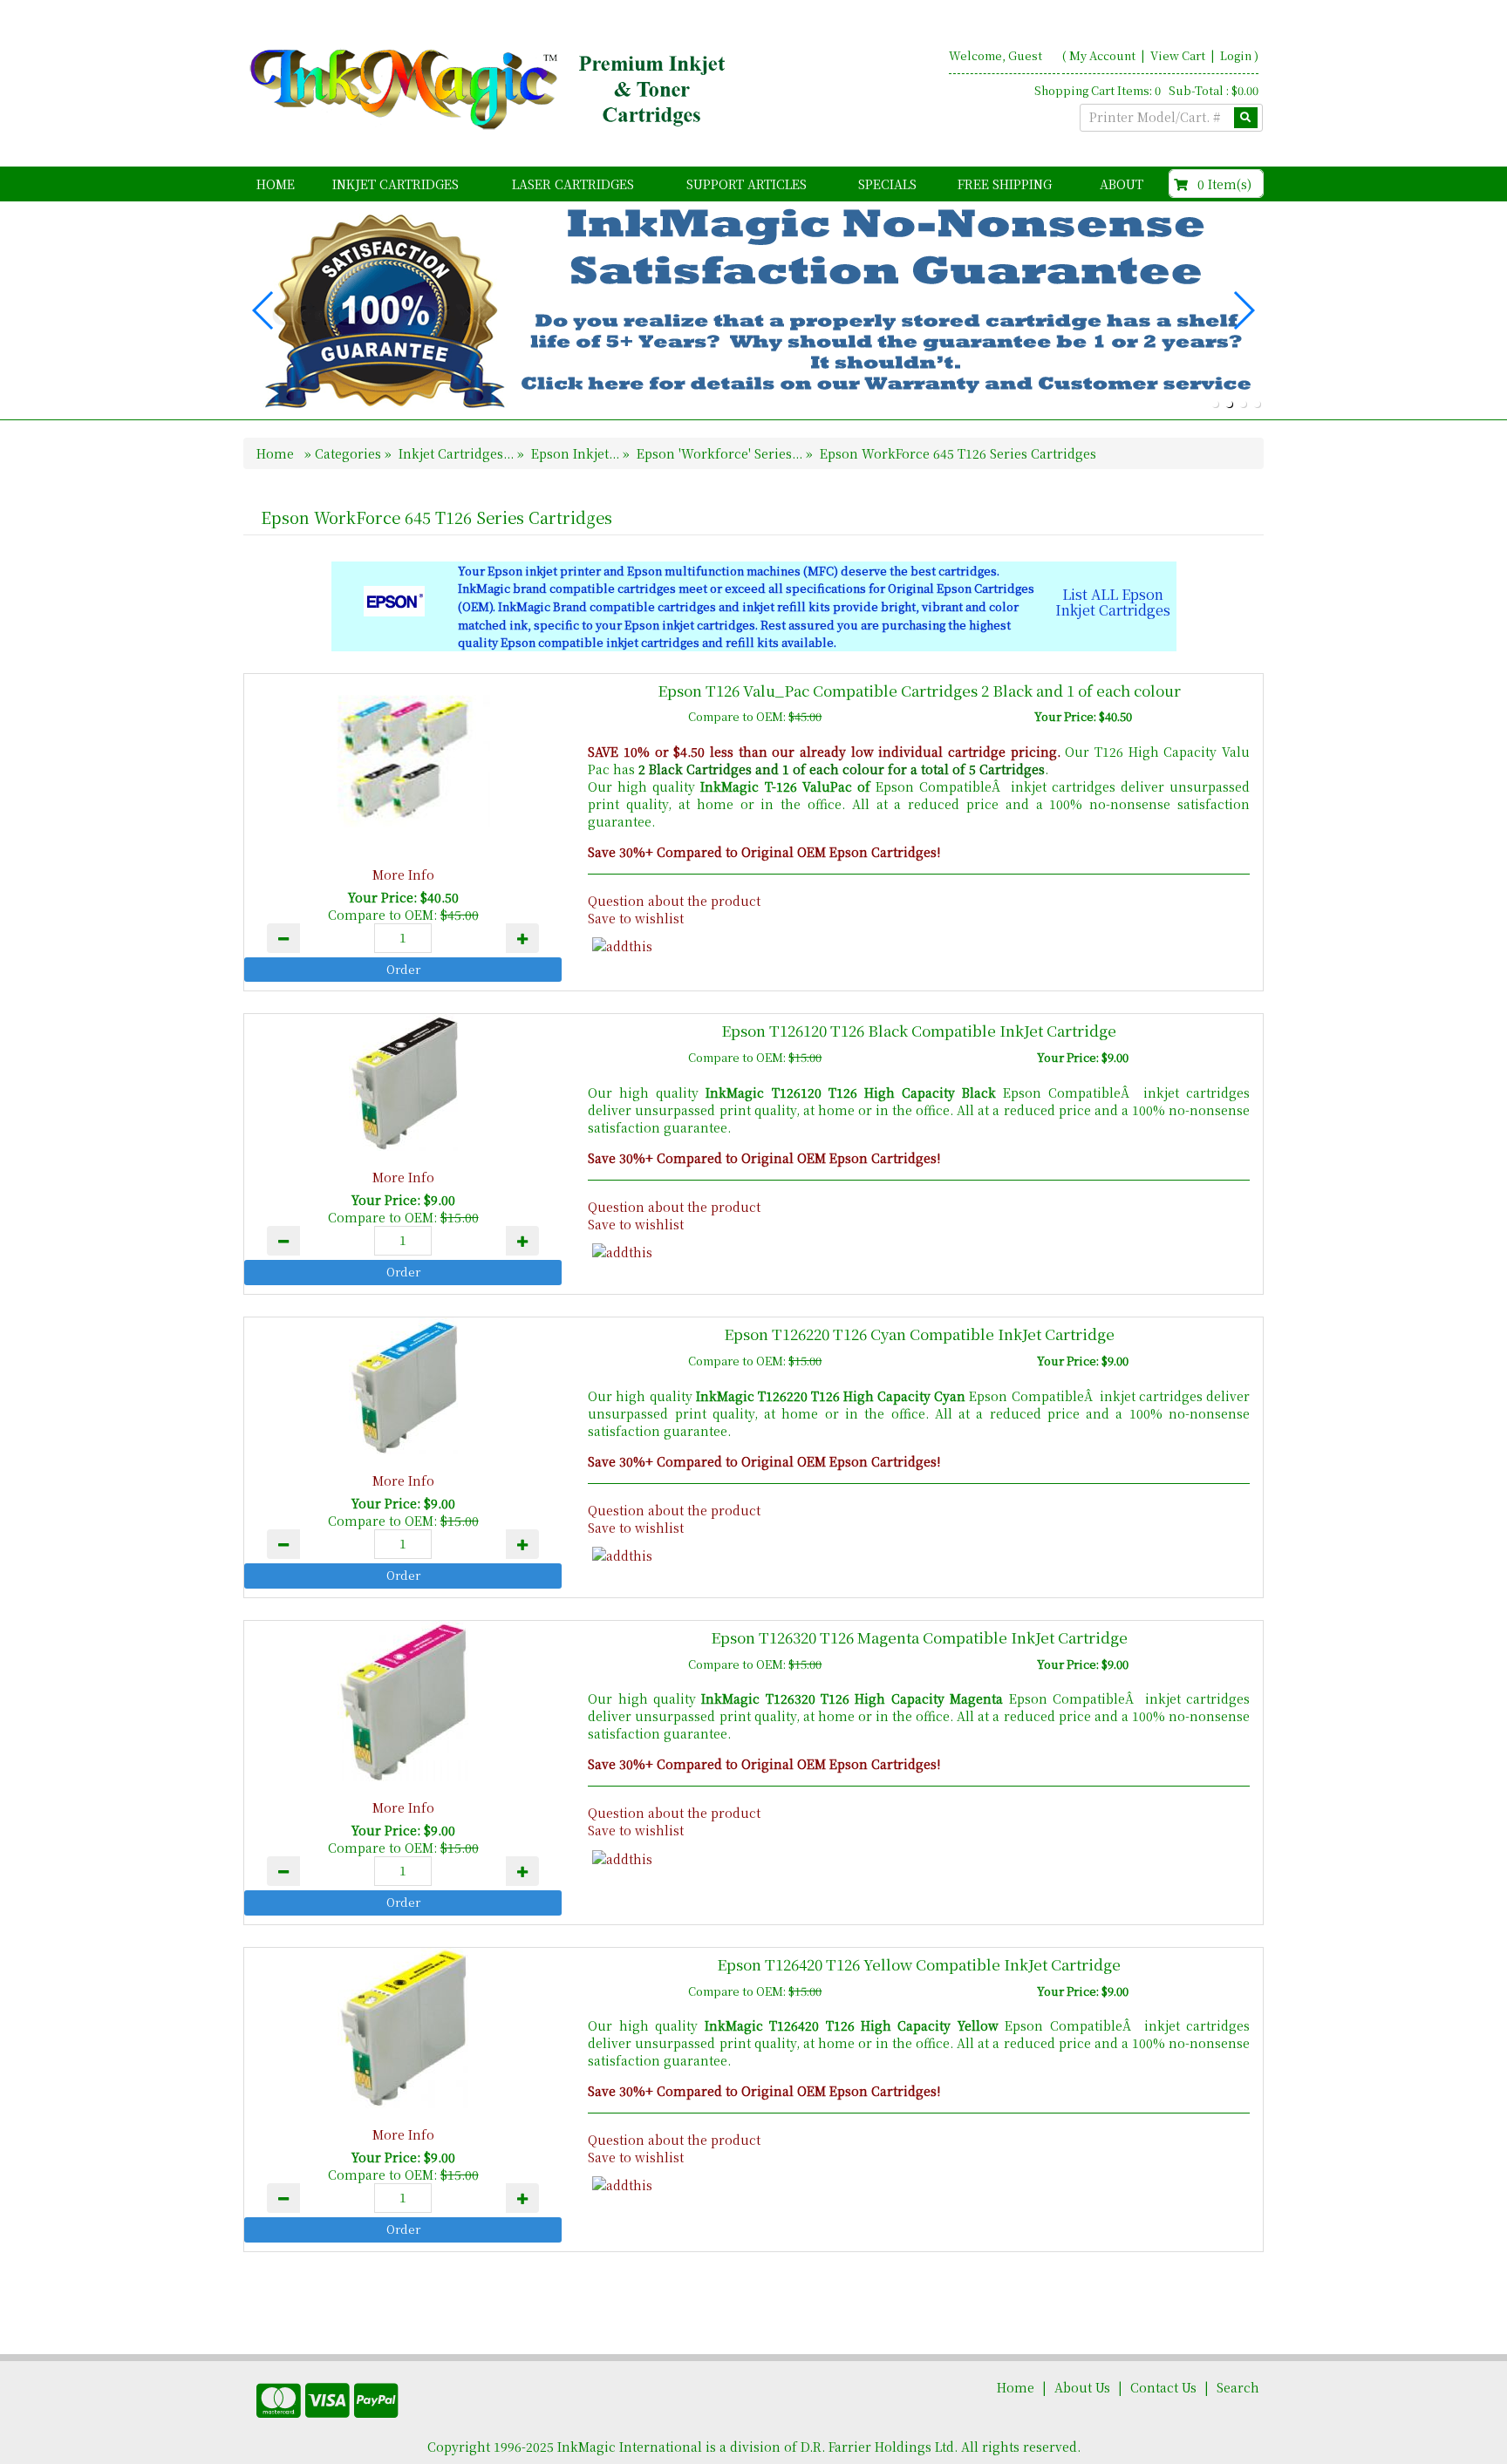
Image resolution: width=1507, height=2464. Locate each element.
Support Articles (747, 184)
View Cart (1179, 55)
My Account (1102, 55)
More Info (403, 875)
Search (1238, 2387)
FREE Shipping (1005, 184)
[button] (1215, 404)
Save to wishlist (636, 918)
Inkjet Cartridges (396, 184)
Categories (350, 453)
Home (276, 184)
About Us (1082, 2387)
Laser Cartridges (573, 184)
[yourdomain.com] (491, 90)
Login (1236, 55)
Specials (887, 184)
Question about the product (674, 901)
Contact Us (1163, 2387)
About (1122, 184)
